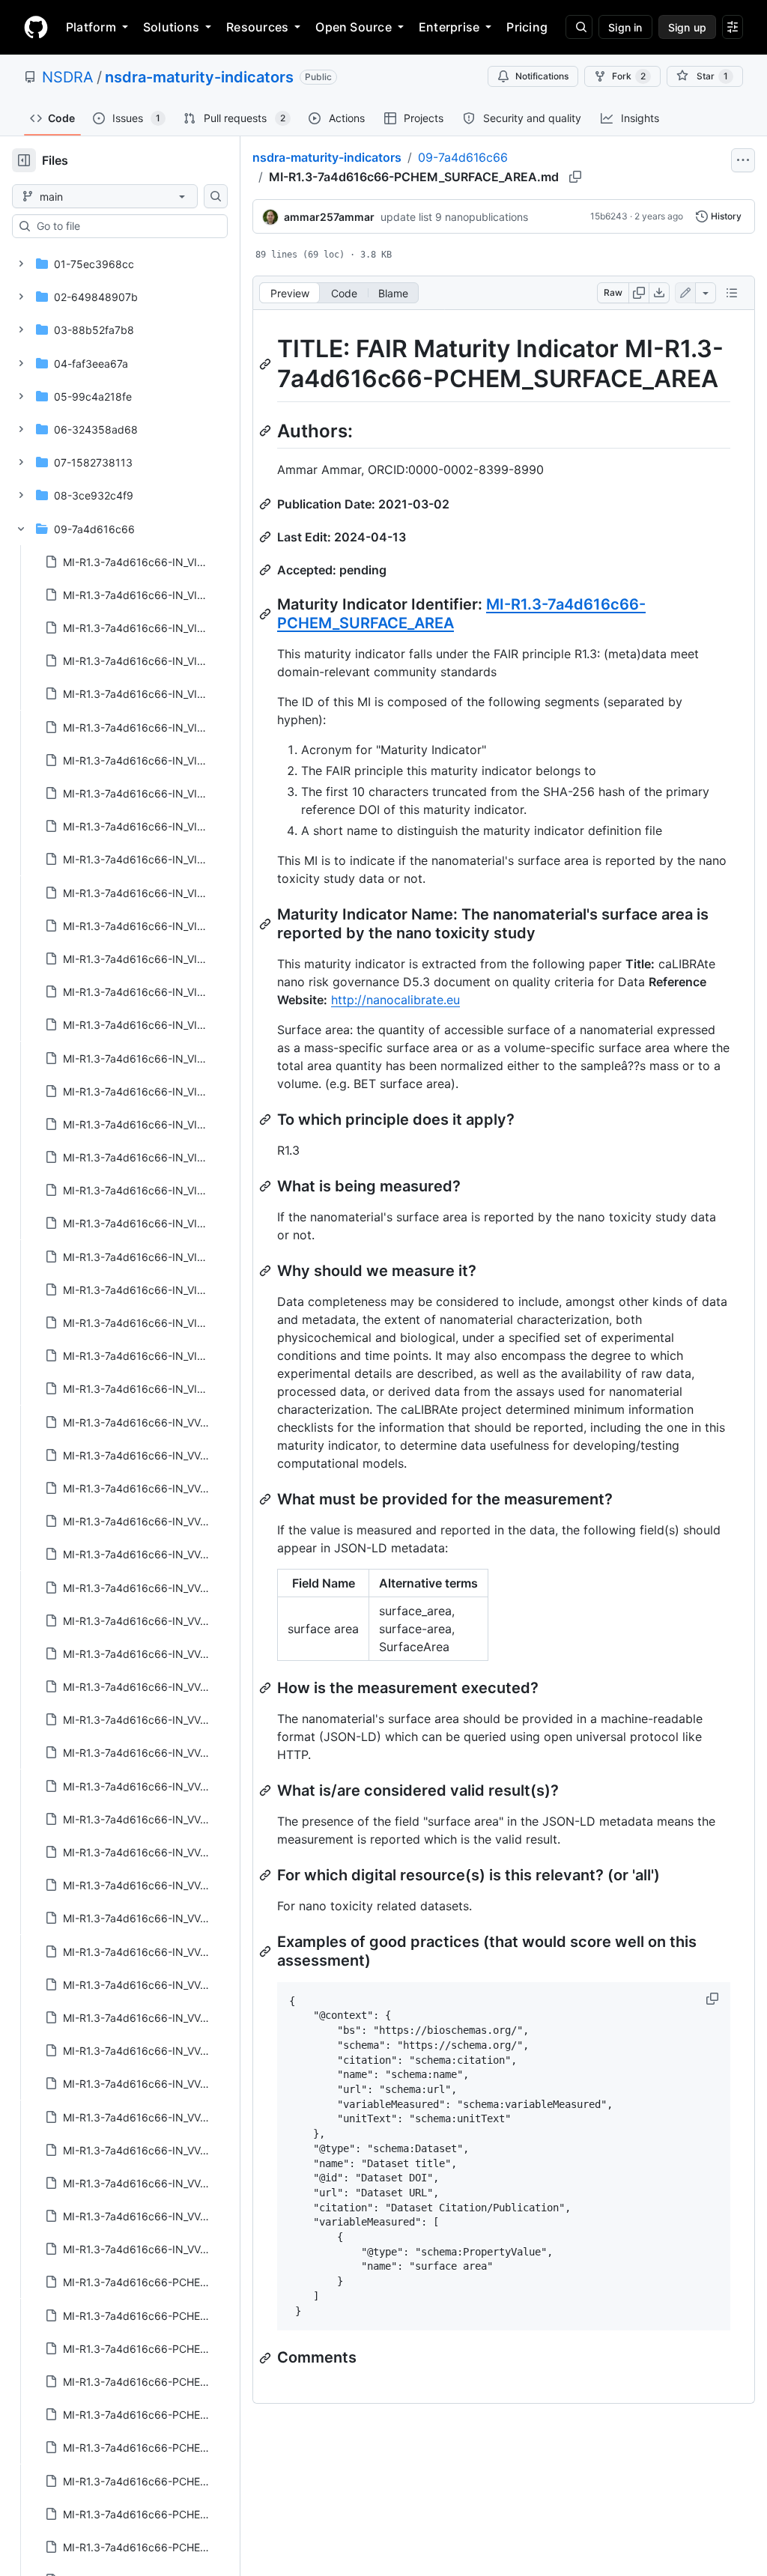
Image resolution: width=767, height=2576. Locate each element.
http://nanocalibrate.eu (395, 1000)
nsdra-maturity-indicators (199, 77)
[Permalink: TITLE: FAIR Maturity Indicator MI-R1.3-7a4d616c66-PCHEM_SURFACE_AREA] (267, 364)
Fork (629, 76)
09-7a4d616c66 (463, 157)
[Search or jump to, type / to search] (579, 27)
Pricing (527, 27)
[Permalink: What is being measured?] (267, 1186)
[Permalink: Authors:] (267, 431)
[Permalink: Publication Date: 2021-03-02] (267, 504)
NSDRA (68, 77)
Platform (91, 27)
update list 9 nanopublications (454, 217)
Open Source (354, 27)
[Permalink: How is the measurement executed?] (267, 1688)
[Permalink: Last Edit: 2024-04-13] (267, 537)
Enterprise (449, 27)
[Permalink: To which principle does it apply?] (267, 1120)
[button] (714, 1999)
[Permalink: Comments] (267, 2358)
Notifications (542, 76)
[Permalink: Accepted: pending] (267, 570)
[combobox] (126, 226)
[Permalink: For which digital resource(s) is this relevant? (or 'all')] (267, 1875)
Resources (257, 27)
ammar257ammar (329, 217)
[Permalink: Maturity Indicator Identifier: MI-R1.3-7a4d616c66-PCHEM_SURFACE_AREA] (267, 614)
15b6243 (609, 216)
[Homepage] (36, 27)
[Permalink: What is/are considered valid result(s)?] (267, 1790)
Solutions (171, 27)
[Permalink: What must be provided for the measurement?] (267, 1499)
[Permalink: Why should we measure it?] (267, 1271)
